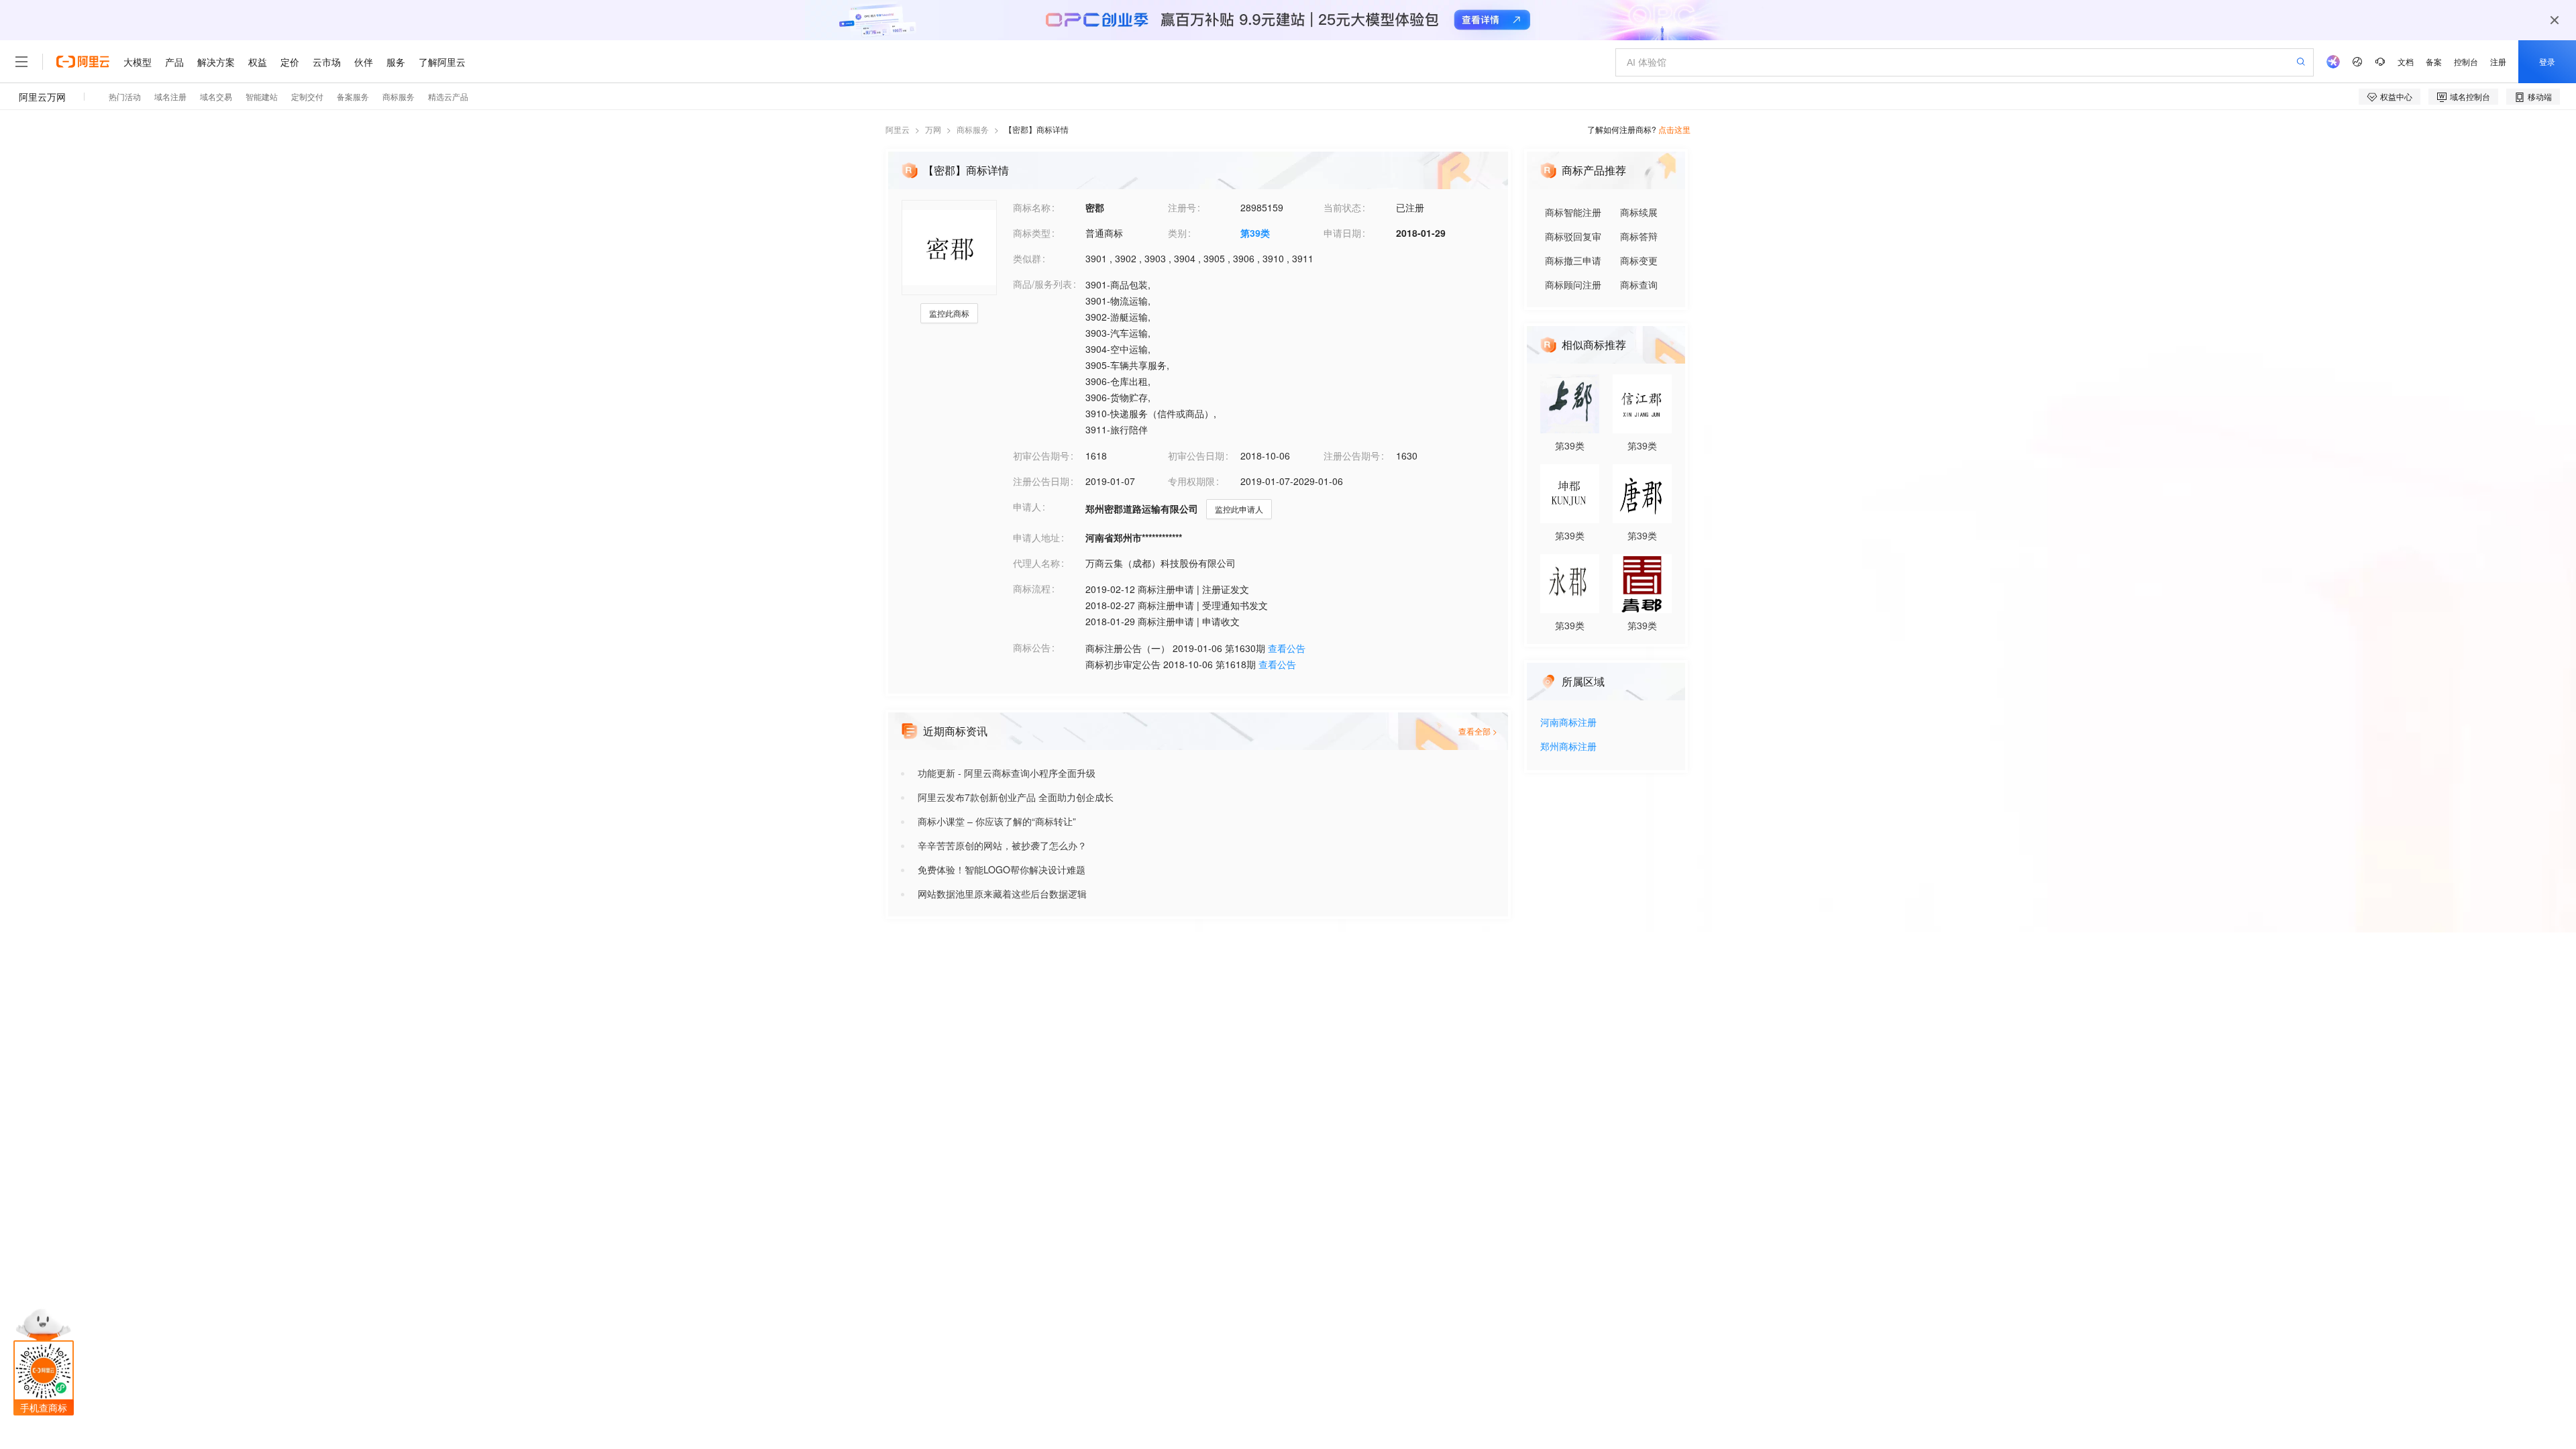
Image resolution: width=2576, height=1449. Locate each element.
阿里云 (898, 129)
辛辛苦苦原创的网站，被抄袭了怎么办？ (1002, 845)
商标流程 (1032, 588)
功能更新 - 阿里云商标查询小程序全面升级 (1007, 773)
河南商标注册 (1568, 723)
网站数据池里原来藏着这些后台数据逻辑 (1002, 894)
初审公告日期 (1196, 455)
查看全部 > (1478, 731)
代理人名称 (1036, 563)
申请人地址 (1036, 537)
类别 (1177, 233)
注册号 (1182, 207)
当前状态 (1342, 207)
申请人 (1027, 506)
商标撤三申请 (1573, 260)
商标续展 (1639, 212)
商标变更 (1639, 260)
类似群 (1027, 258)
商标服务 (973, 129)
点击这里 (1674, 129)
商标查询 (1639, 284)
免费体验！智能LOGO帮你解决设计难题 (1002, 869)
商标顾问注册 (1573, 284)
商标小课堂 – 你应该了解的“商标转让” (997, 821)
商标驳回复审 (1573, 236)
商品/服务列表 (1042, 284)
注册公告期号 (1352, 455)
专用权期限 (1191, 481)
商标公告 (1032, 647)
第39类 (1255, 233)
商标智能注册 (1573, 212)
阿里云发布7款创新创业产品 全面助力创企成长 (1016, 797)
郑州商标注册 (1568, 747)
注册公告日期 (1041, 481)
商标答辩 (1639, 236)
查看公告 (1287, 648)
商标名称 (1032, 207)
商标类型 (1032, 233)
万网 (933, 129)
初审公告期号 (1041, 455)
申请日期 (1342, 233)
